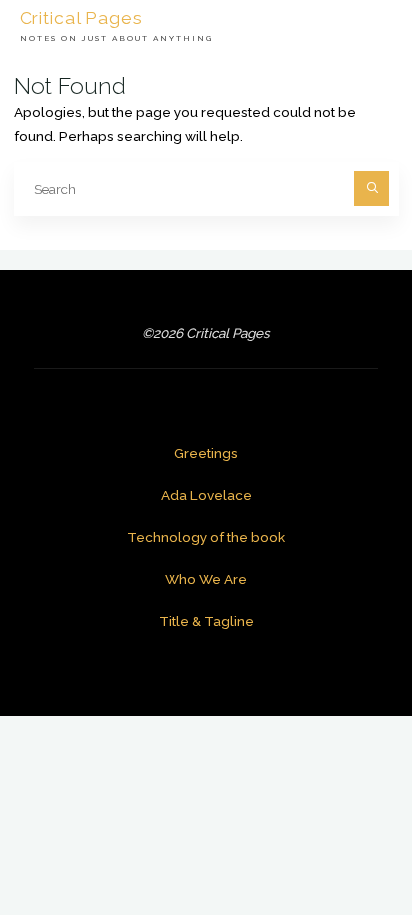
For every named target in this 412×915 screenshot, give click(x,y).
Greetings (206, 453)
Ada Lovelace (206, 495)
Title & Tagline (206, 621)
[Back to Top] (334, 837)
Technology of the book (206, 537)
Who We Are (206, 579)
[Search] (371, 188)
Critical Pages (81, 17)
